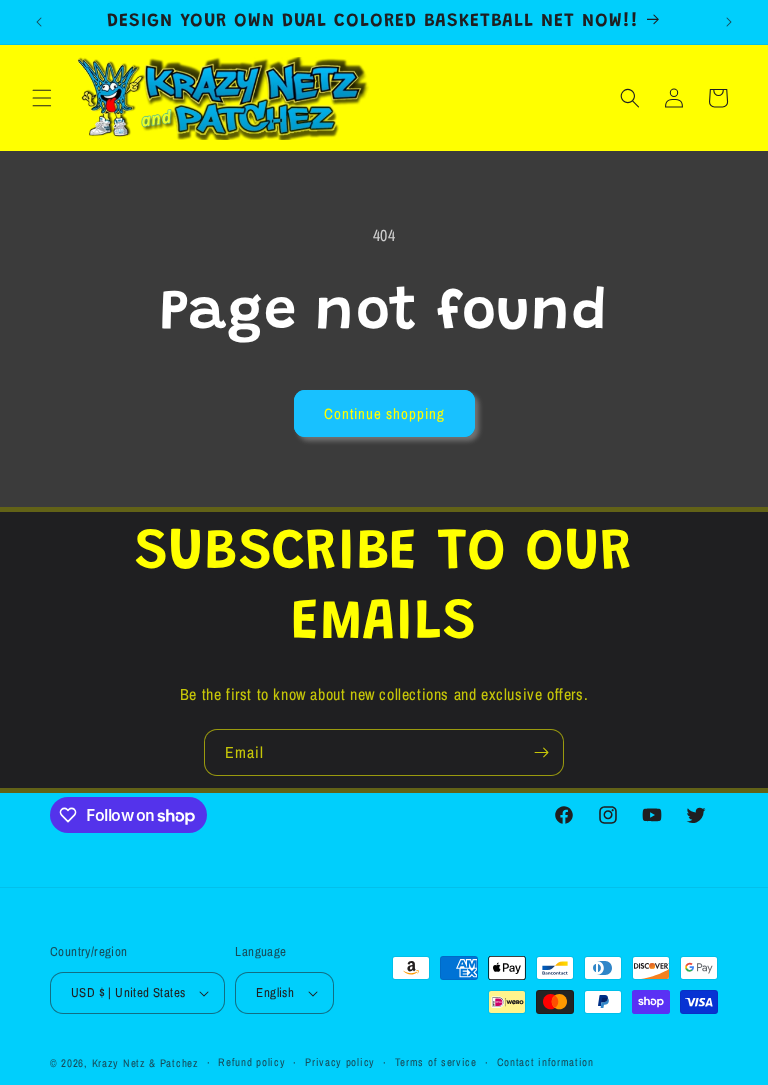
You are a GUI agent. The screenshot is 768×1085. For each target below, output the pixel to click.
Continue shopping (384, 413)
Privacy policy (340, 1062)
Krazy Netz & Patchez (145, 1063)
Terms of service (436, 1062)
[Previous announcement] (39, 22)
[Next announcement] (729, 22)
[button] (42, 98)
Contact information (545, 1062)
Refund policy (251, 1062)
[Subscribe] (541, 752)
